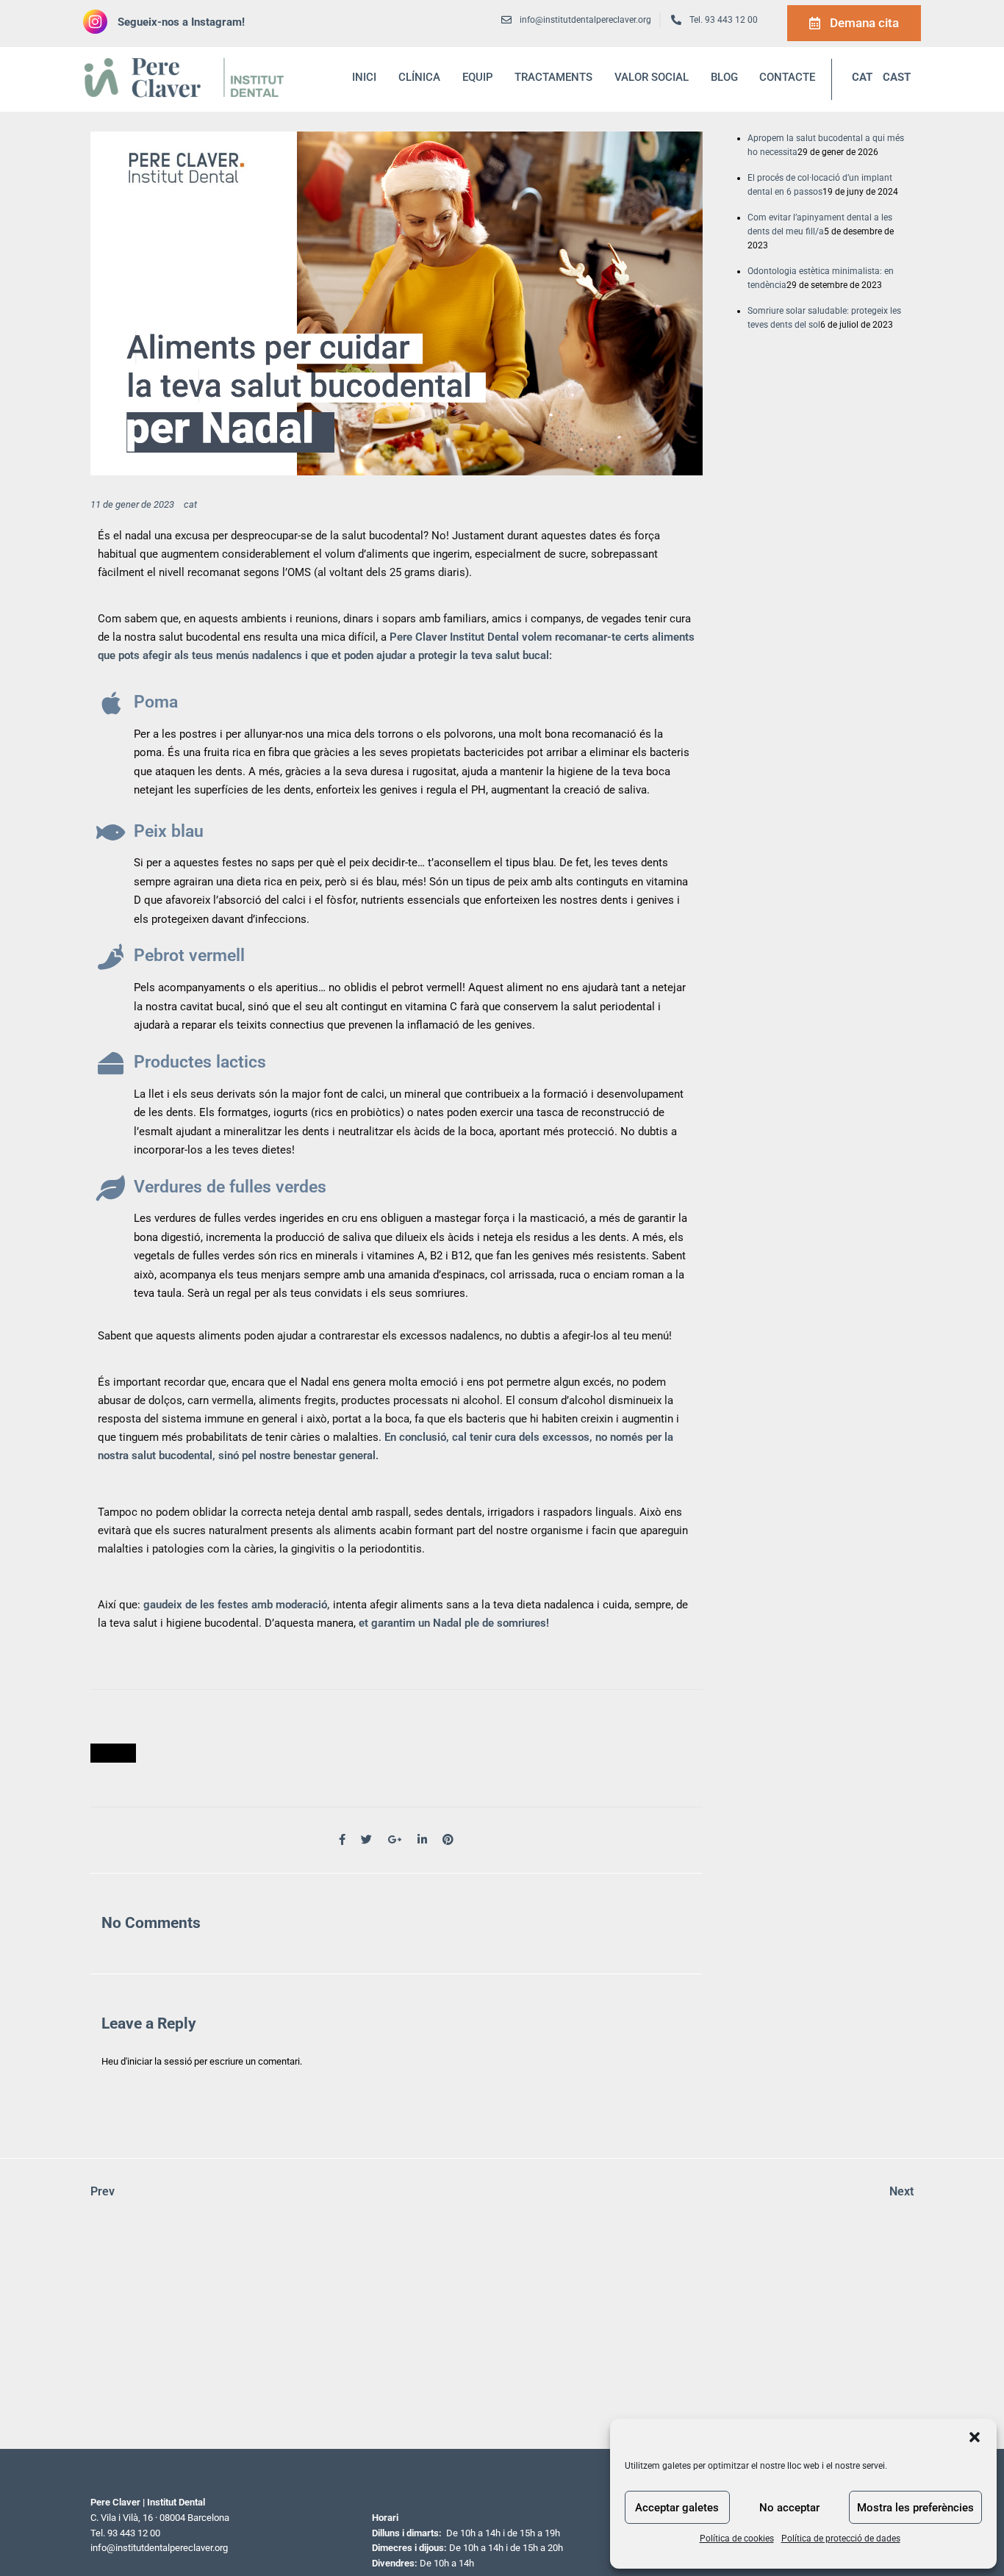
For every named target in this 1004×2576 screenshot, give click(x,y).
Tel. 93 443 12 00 (724, 20)
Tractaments (553, 77)
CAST (897, 77)
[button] (975, 2437)
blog (724, 77)
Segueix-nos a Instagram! (181, 22)
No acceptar (789, 2508)
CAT (862, 77)
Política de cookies (737, 2539)
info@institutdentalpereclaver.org (159, 2548)
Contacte (787, 77)
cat (190, 504)
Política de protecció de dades (841, 2539)
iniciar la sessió (159, 2061)
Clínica (419, 77)
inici (364, 77)
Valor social (652, 77)
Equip (478, 77)
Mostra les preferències (915, 2508)
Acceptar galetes (677, 2508)
